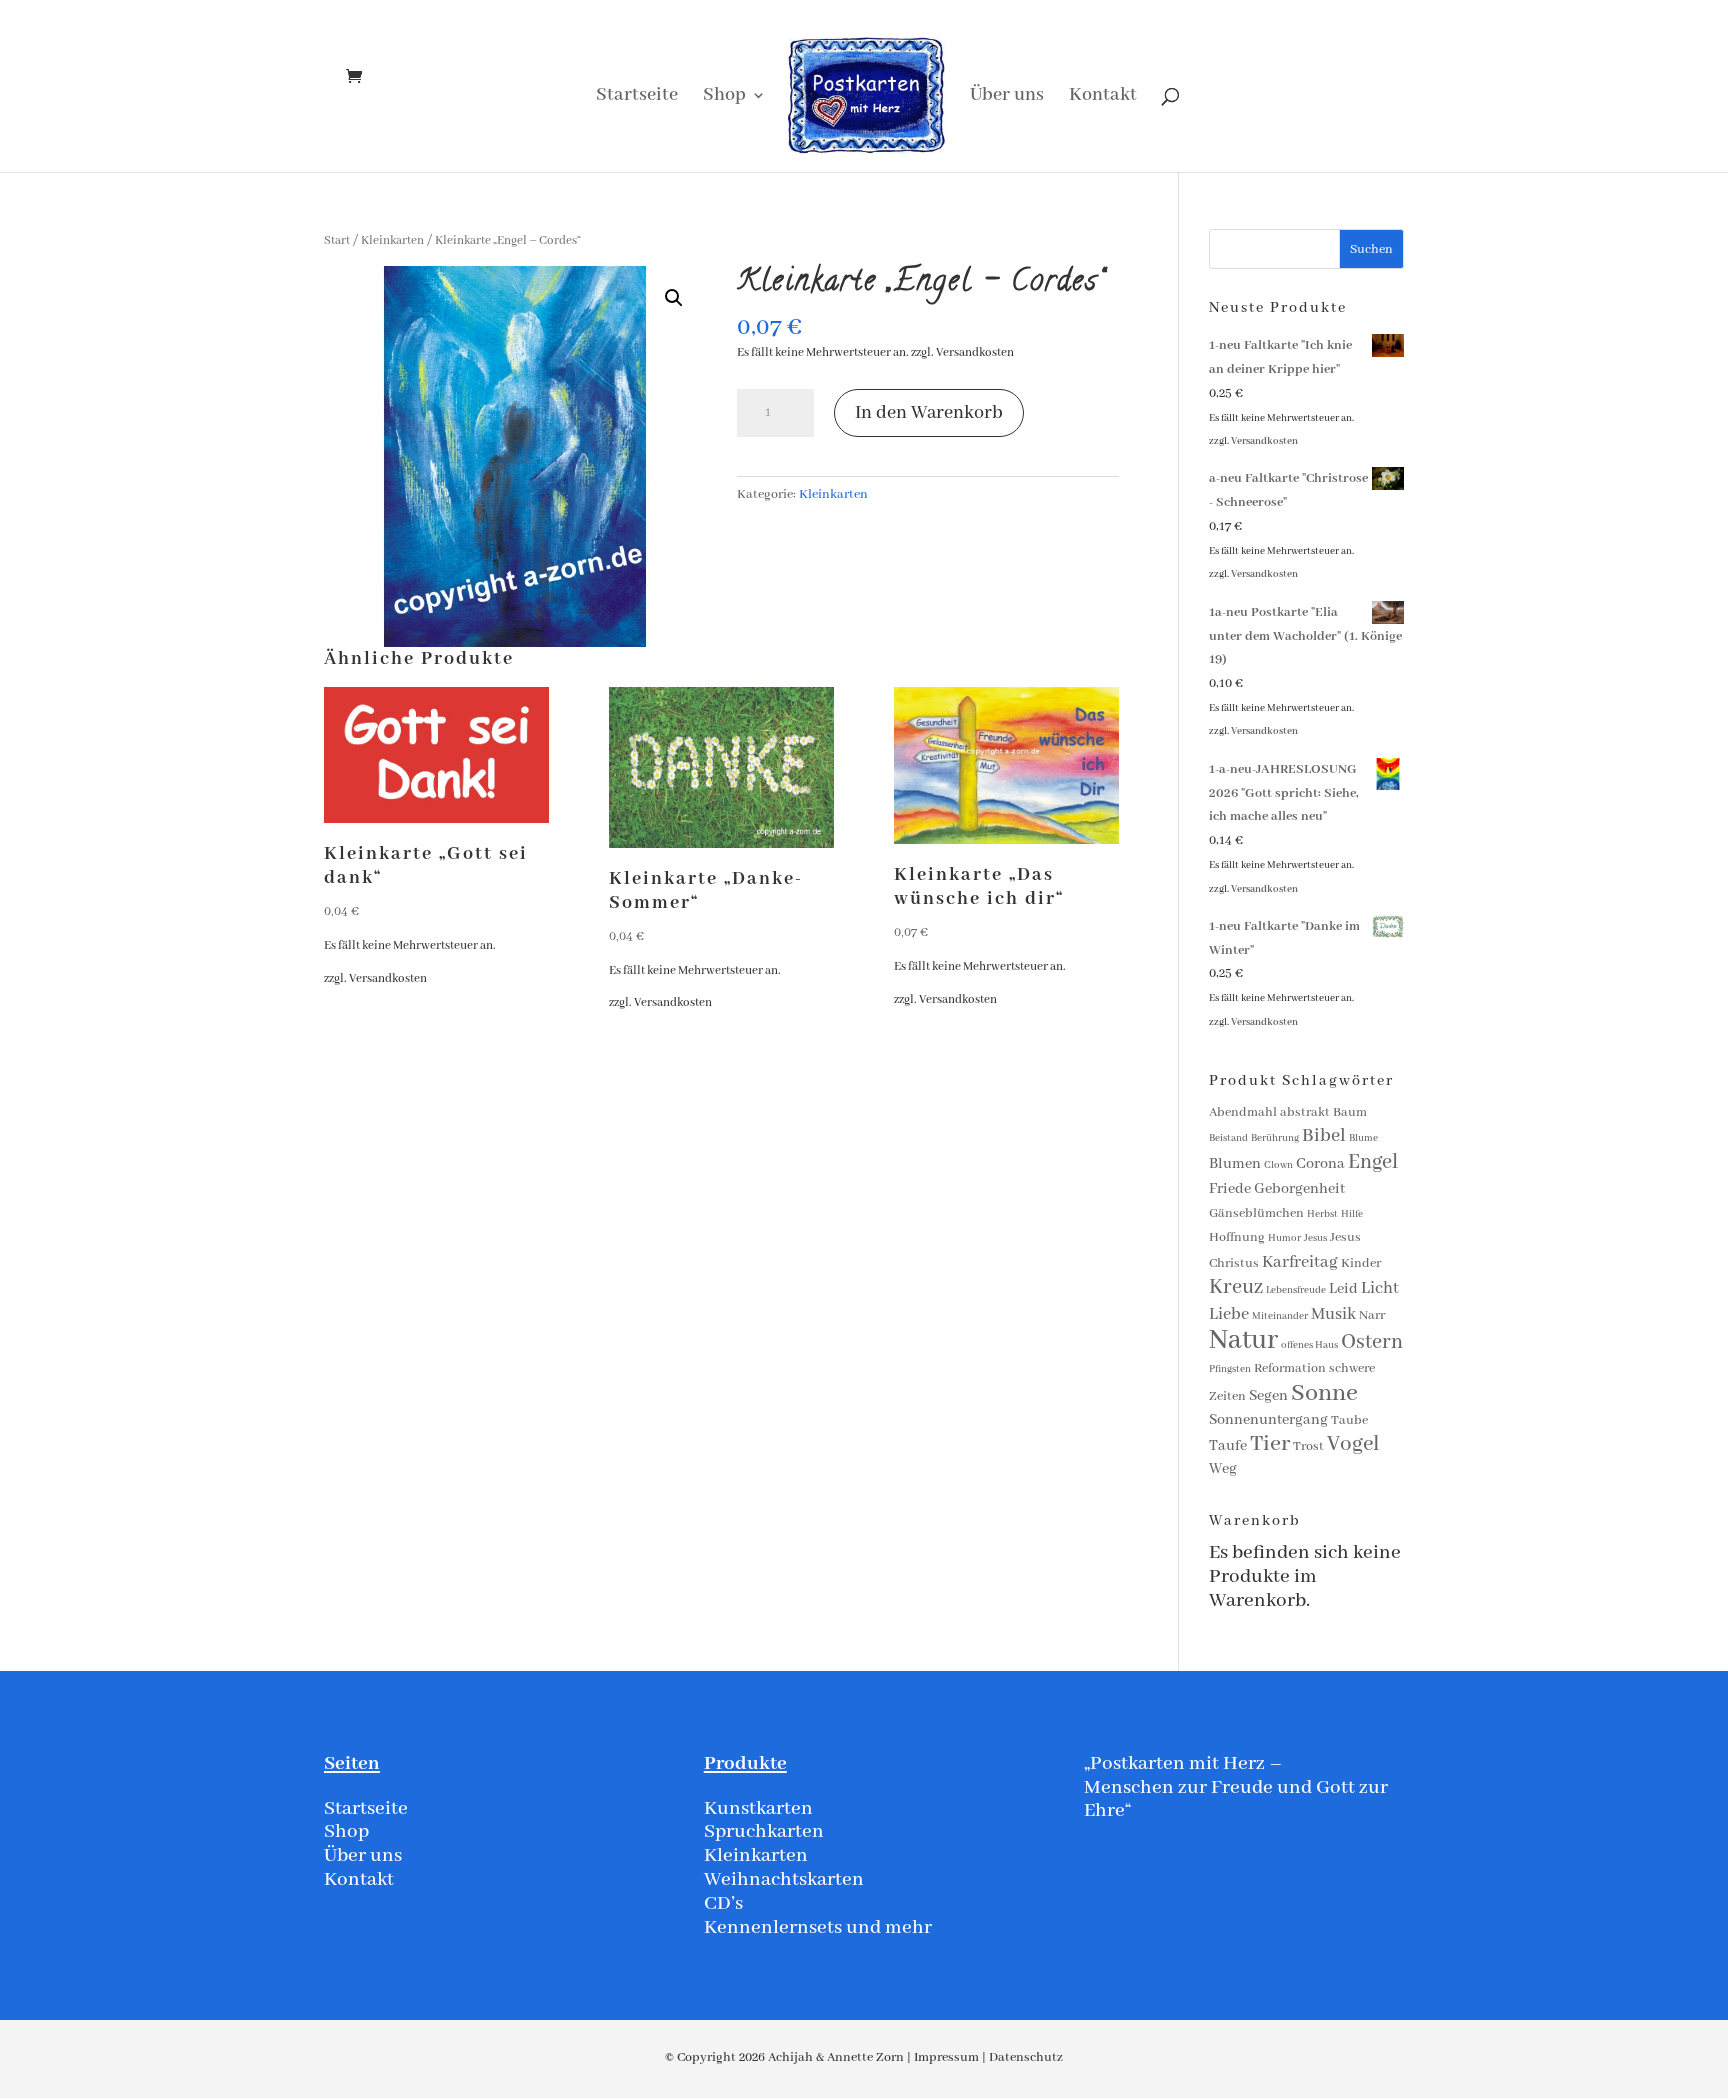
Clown (1278, 1165)
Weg (1223, 1469)
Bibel (1324, 1136)
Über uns (1007, 97)
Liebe (1229, 1314)
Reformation (1290, 1368)
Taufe (1228, 1446)
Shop (724, 97)
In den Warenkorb (929, 413)
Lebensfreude (1296, 1290)
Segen (1268, 1396)
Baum (1350, 1112)
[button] (674, 298)
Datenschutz (1026, 2057)
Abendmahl (1243, 1112)
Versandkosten (975, 352)
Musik (1333, 1314)
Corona (1320, 1164)
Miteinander (1280, 1316)
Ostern (1372, 1342)
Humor (1284, 1238)
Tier (1270, 1444)
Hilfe (1352, 1214)
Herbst (1322, 1214)
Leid (1343, 1289)
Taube (1349, 1420)
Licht (1380, 1288)
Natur (1243, 1340)
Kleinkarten (392, 240)
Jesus (1315, 1238)
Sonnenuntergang (1268, 1420)
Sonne (1324, 1393)
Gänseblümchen (1256, 1213)
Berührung (1275, 1138)
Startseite (637, 97)
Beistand (1228, 1138)
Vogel (1353, 1444)
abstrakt (1305, 1112)
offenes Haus (1309, 1345)
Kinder (1361, 1263)
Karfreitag (1300, 1262)
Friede (1230, 1189)
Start (337, 240)
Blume (1363, 1138)
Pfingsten (1230, 1369)
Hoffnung (1237, 1237)
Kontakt (1103, 97)
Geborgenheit (1299, 1189)
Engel (1373, 1162)
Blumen (1235, 1164)
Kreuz (1236, 1287)
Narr (1372, 1315)
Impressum (946, 2057)
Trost (1308, 1446)
